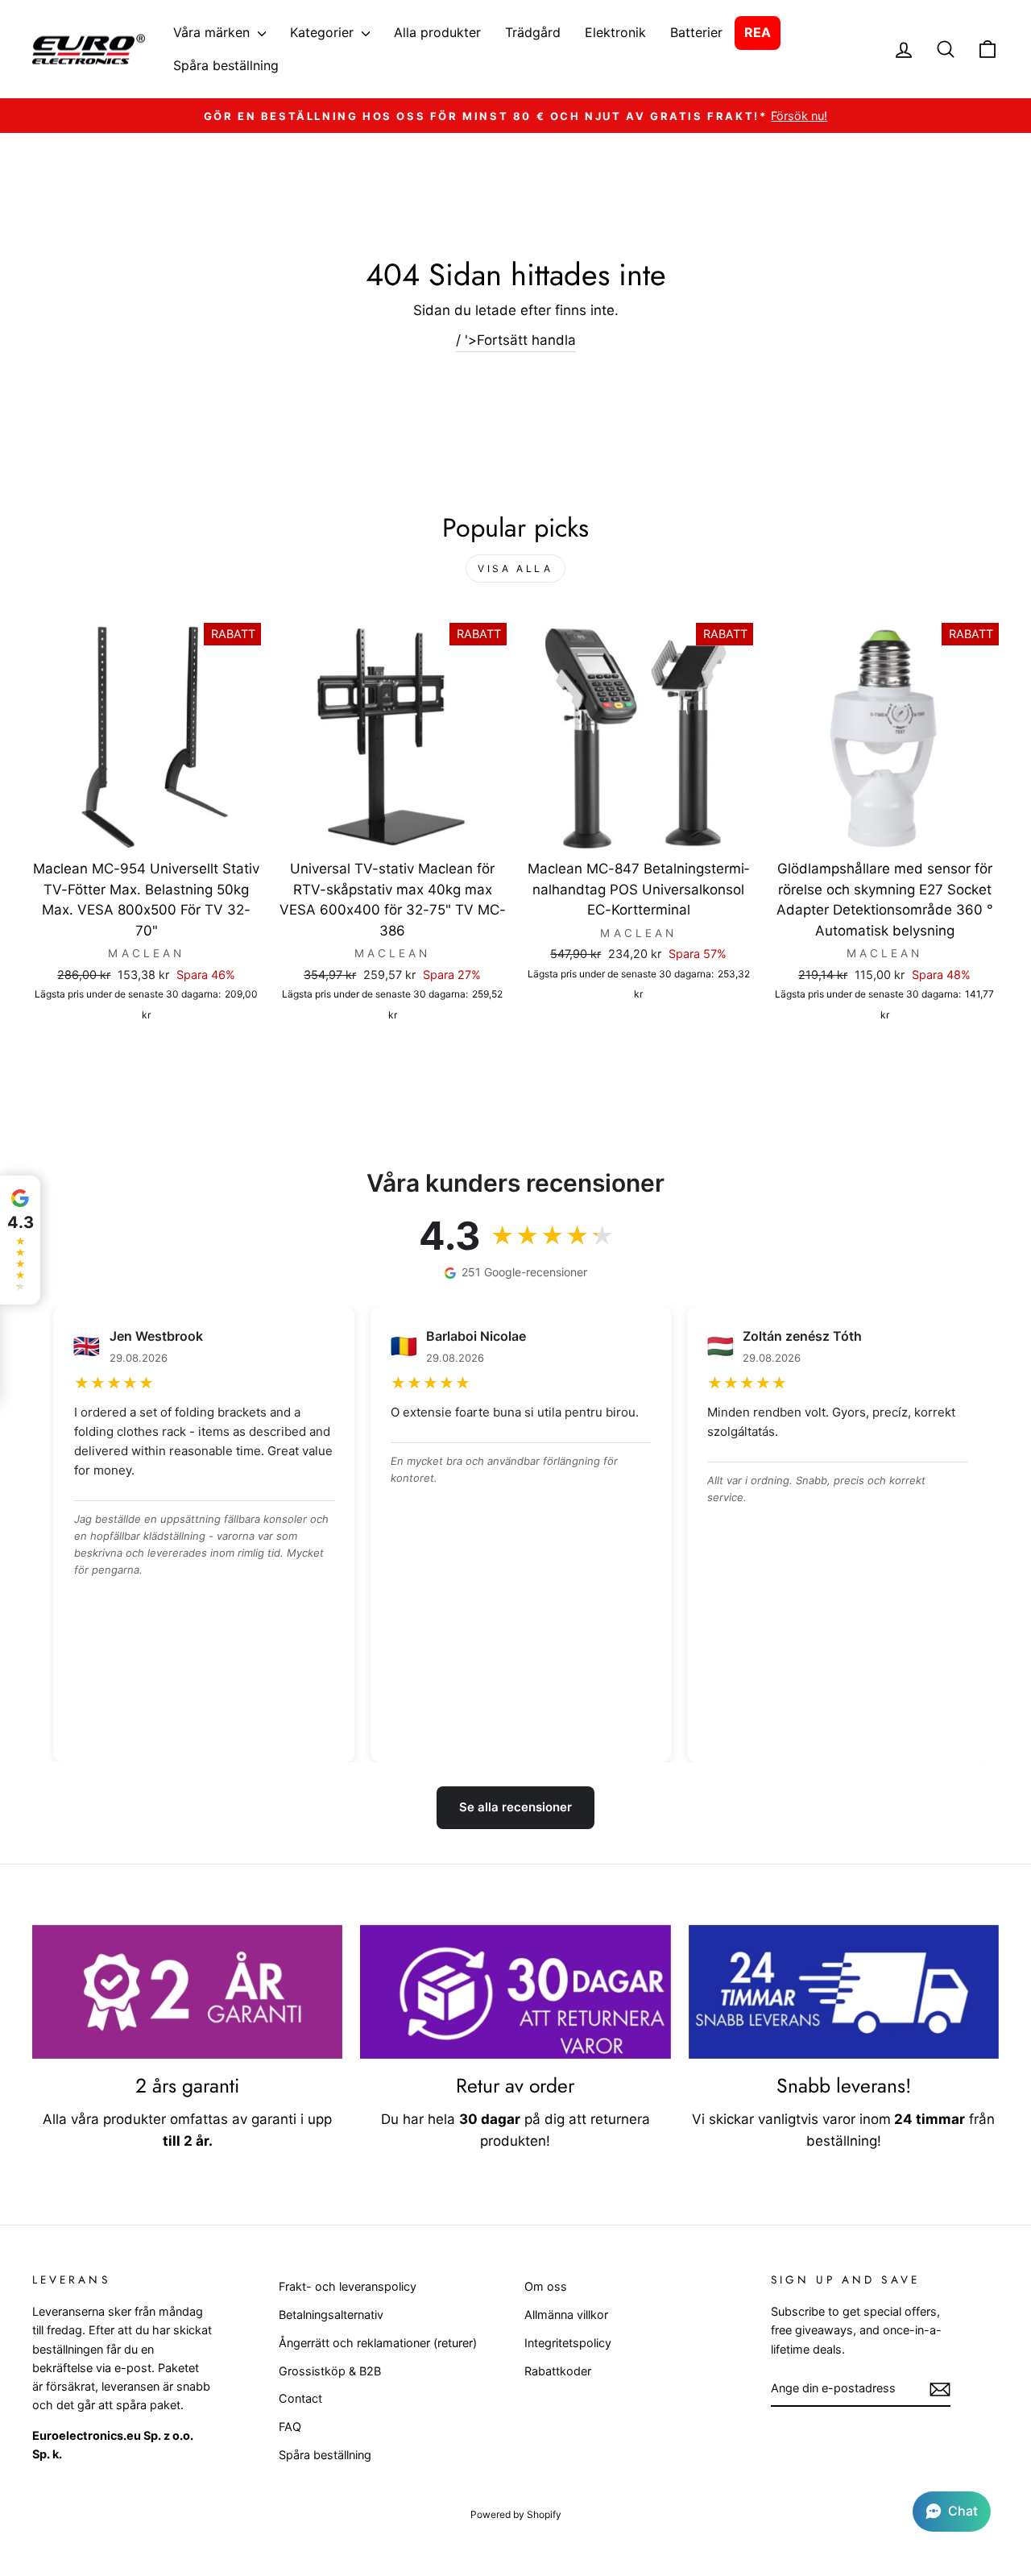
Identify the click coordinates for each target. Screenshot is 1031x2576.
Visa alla (515, 568)
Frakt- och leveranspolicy (348, 2286)
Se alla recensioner (515, 1807)
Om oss (546, 2286)
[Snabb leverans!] (844, 1992)
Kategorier (324, 32)
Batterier (696, 32)
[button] (952, 2512)
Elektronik (615, 32)
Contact (300, 2398)
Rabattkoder (558, 2371)
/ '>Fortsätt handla (516, 340)
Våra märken (213, 32)
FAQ (290, 2427)
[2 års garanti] (187, 1992)
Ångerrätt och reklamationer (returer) (378, 2343)
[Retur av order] (515, 1992)
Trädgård (533, 32)
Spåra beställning (226, 65)
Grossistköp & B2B (330, 2371)
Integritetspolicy (568, 2343)
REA (758, 32)
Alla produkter (437, 32)
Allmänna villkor (566, 2315)
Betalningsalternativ (331, 2315)
